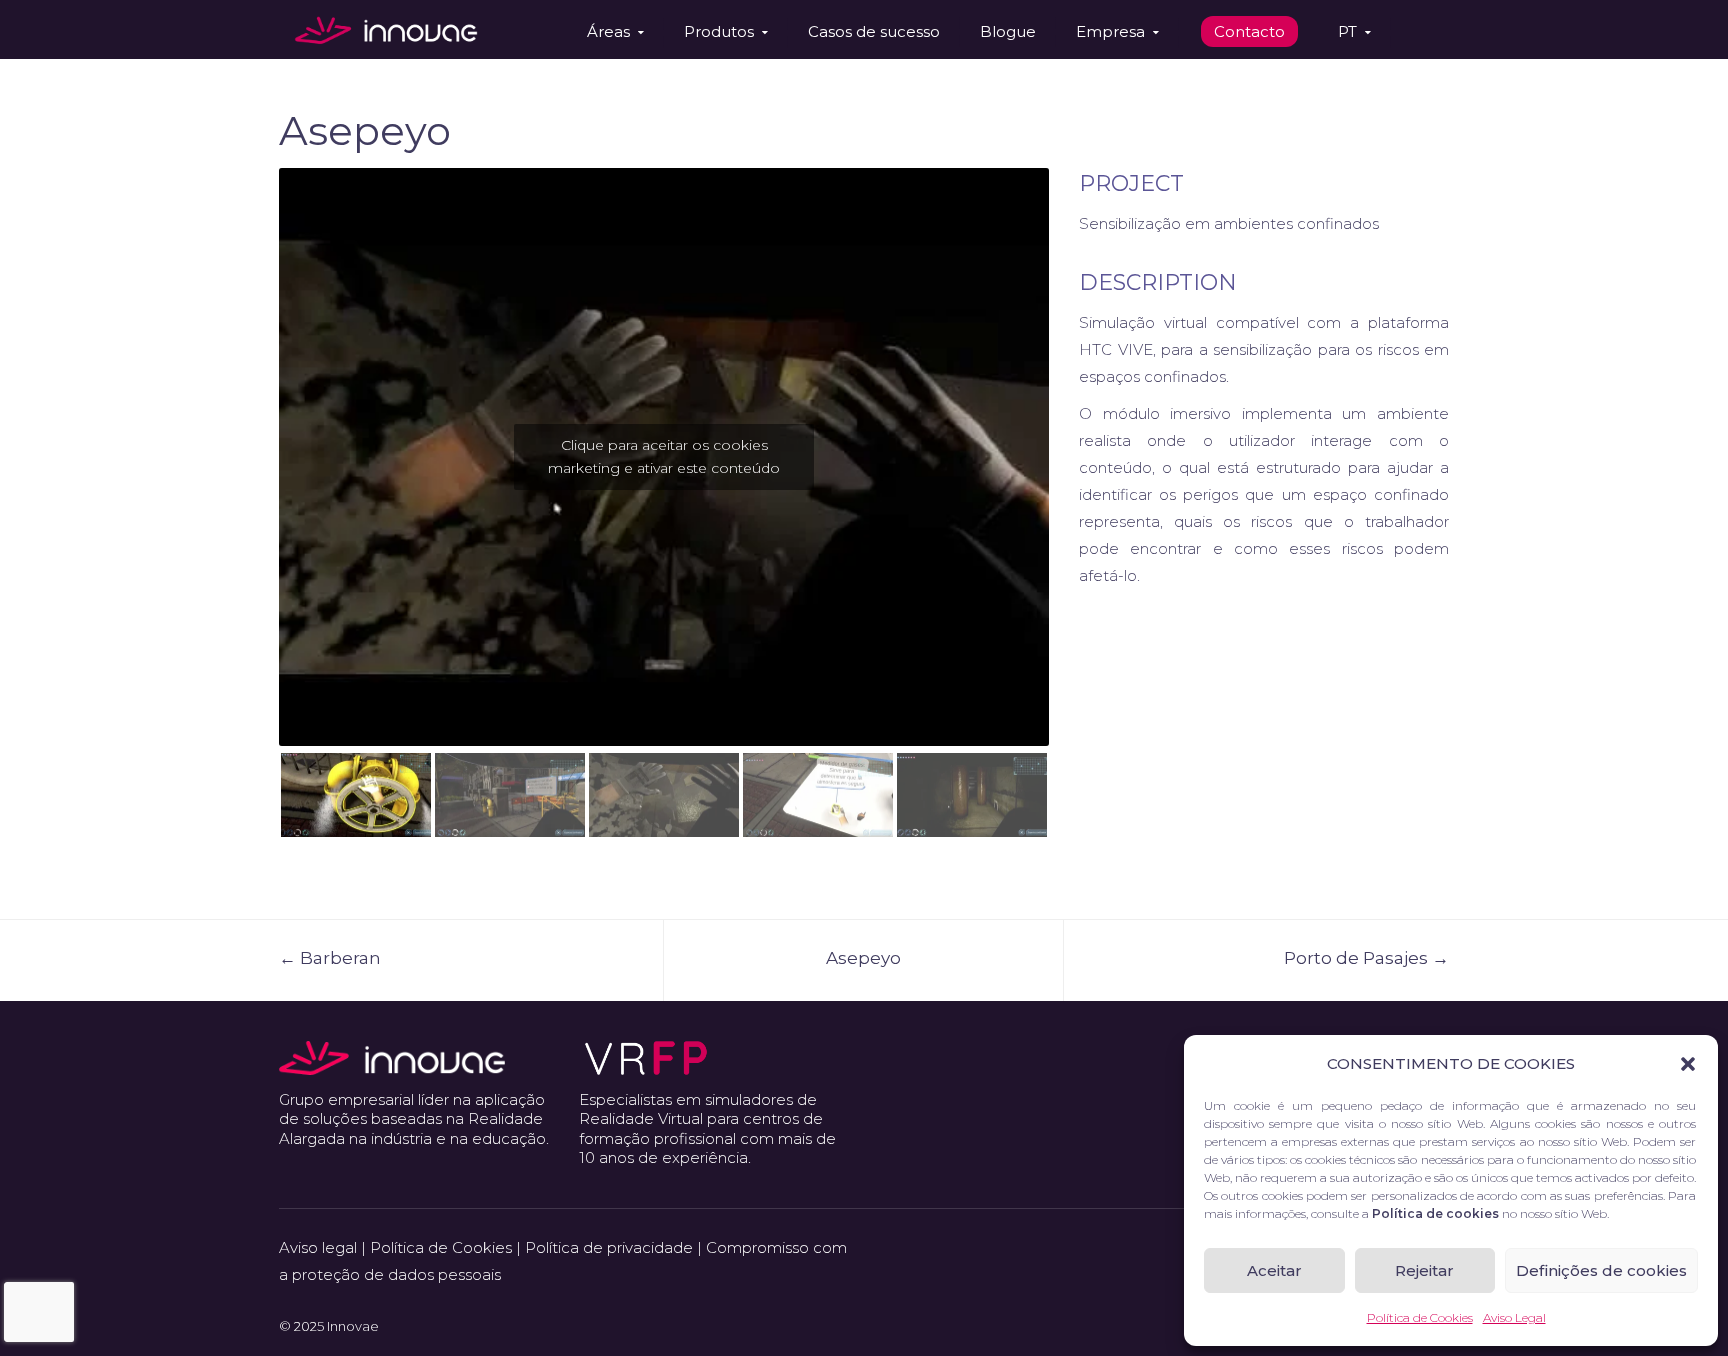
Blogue (1008, 31)
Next (1079, 436)
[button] (1688, 1064)
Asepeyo (863, 958)
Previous (249, 436)
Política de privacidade (609, 1247)
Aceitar (1274, 1270)
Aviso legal (318, 1247)
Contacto (1249, 31)
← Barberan (330, 958)
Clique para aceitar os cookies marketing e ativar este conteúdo (664, 456)
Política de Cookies (1420, 1317)
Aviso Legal (1514, 1317)
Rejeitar (1424, 1270)
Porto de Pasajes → (1366, 958)
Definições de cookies (1601, 1270)
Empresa (1110, 31)
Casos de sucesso (874, 31)
